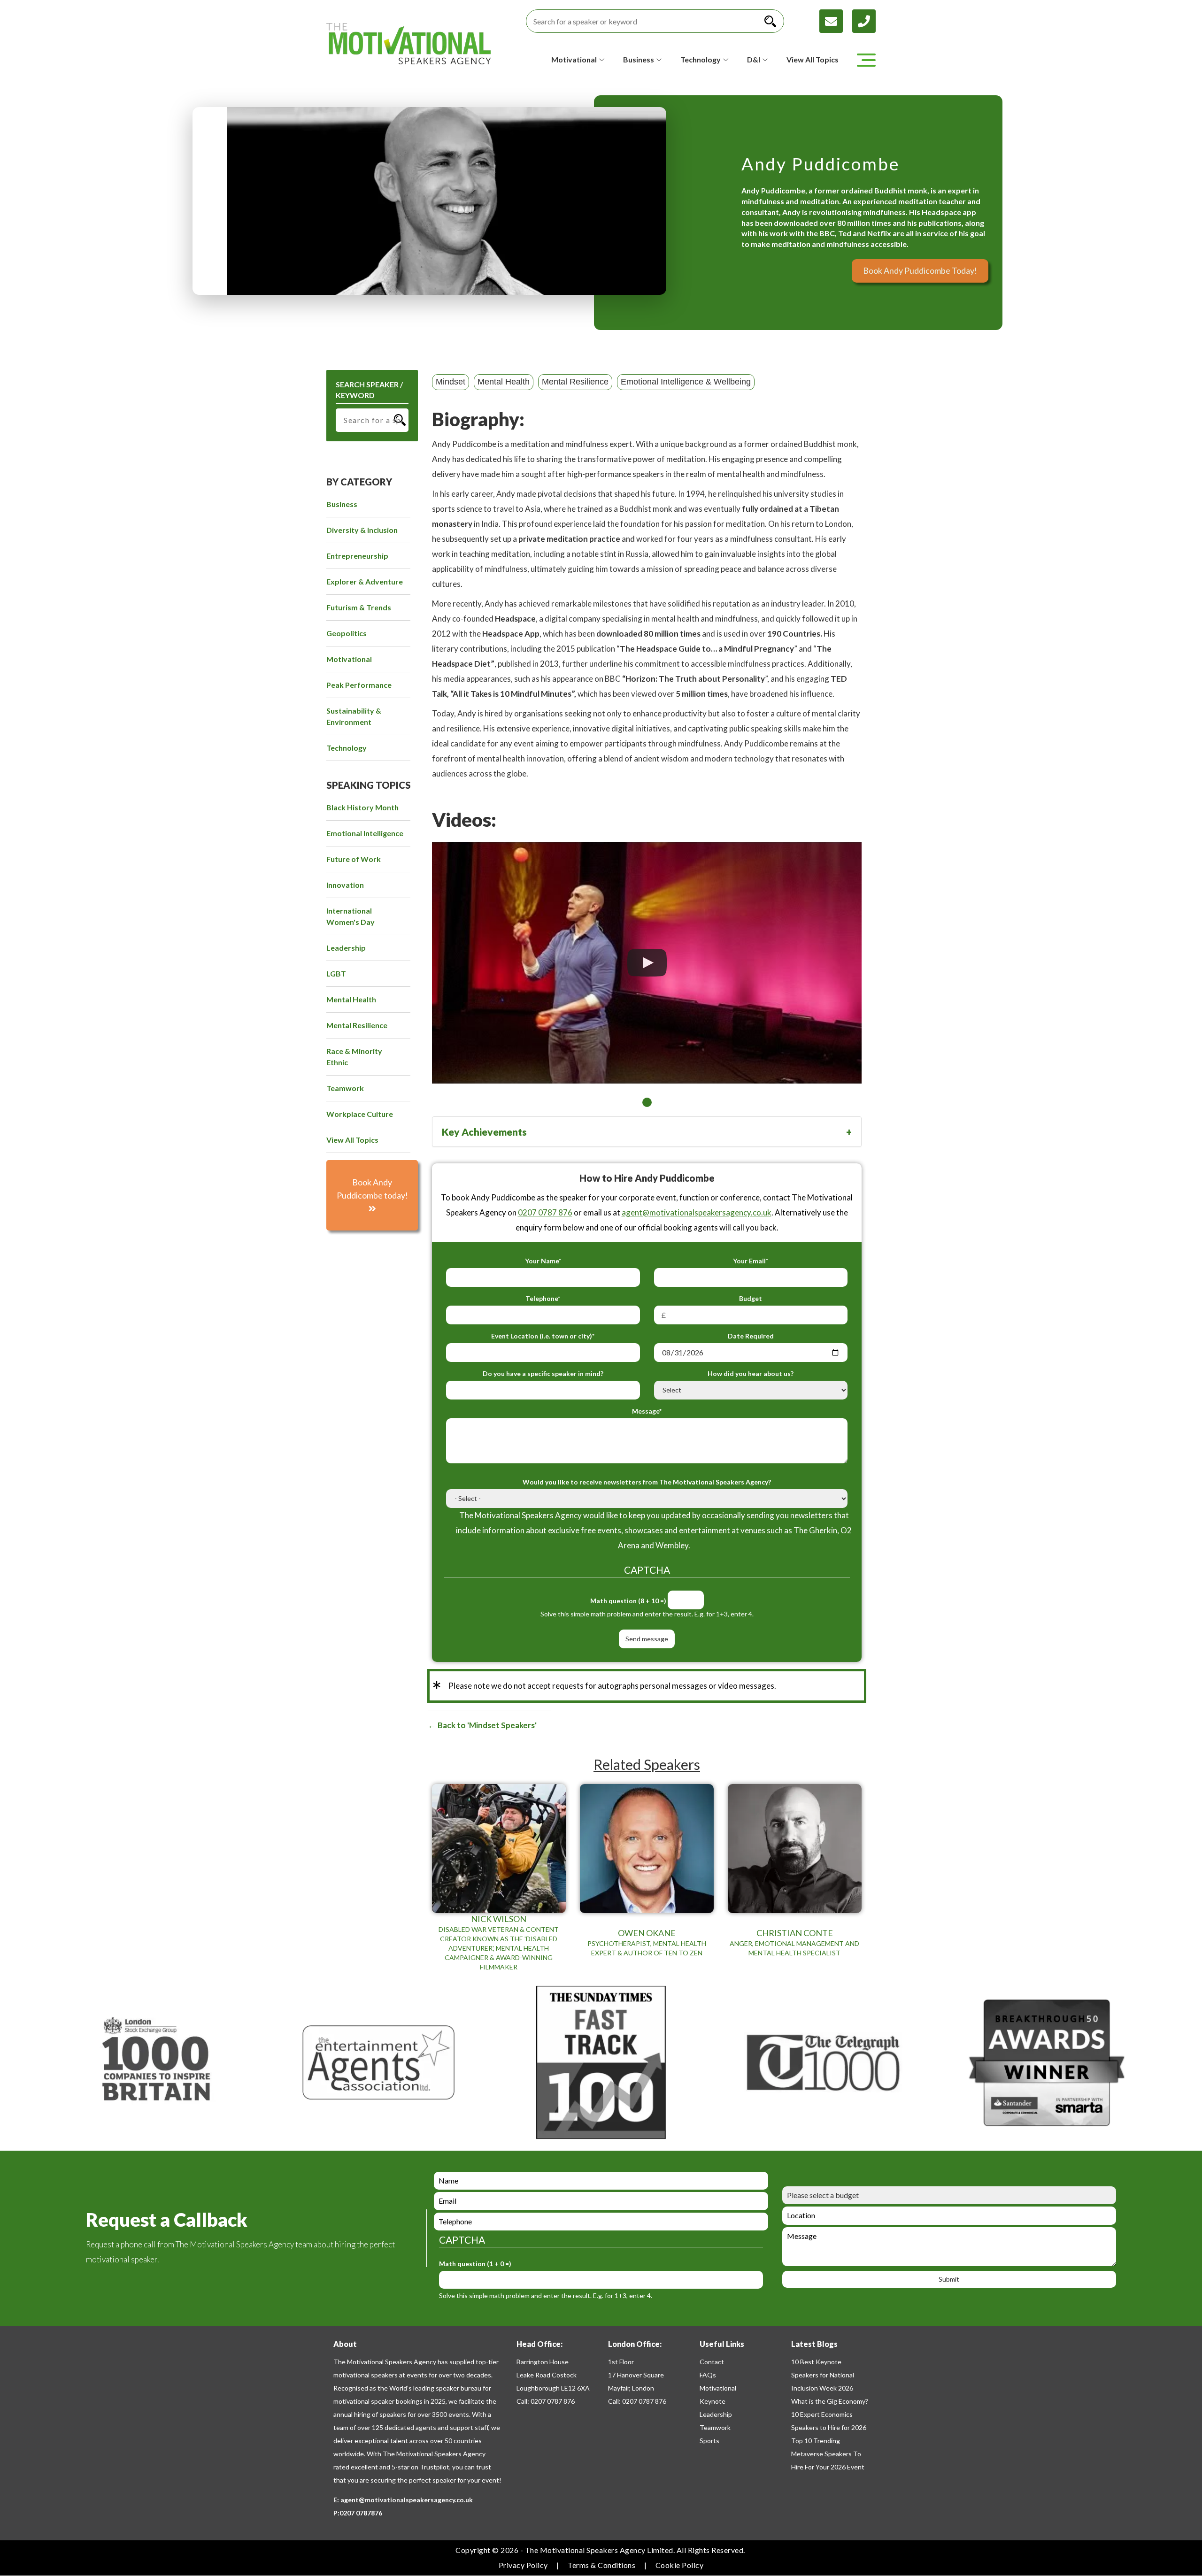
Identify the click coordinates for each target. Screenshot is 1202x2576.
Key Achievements (484, 1132)
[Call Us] (864, 20)
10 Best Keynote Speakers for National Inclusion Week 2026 (823, 2375)
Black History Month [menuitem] (362, 807)
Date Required (751, 1336)
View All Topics (813, 59)
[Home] (408, 44)
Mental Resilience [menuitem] (357, 1025)
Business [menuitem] (342, 504)
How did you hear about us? (751, 1373)
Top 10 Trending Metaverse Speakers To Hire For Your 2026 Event (828, 2454)
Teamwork (715, 2427)
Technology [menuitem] (347, 748)
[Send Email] (836, 20)
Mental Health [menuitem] (351, 999)
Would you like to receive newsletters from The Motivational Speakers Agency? (647, 1482)
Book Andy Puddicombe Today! (920, 270)
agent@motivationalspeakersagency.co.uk (697, 1212)
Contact (712, 2362)
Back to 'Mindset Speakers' (486, 1725)
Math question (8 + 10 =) (628, 1601)
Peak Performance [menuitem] (359, 685)
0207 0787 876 (545, 1212)
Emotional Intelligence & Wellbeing (686, 382)
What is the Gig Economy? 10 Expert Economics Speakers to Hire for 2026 (830, 2414)
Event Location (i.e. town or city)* (543, 1336)
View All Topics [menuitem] (352, 1140)
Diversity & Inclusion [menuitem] (362, 530)
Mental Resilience (575, 382)
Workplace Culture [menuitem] (360, 1114)
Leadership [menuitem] (346, 948)
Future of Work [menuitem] (354, 859)
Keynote (713, 2401)
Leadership (716, 2414)
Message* (647, 1411)
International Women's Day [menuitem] (351, 916)
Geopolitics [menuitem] (347, 633)
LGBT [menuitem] (336, 973)
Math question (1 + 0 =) (475, 2264)
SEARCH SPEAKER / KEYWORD (369, 390)
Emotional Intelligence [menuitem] (365, 833)
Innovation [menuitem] (345, 885)
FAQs (708, 2375)
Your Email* (751, 1261)
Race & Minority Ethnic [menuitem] (354, 1057)
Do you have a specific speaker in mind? (543, 1373)
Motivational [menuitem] (349, 659)
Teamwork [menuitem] (345, 1088)
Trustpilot (435, 2467)
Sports (709, 2441)
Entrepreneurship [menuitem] (357, 556)
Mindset (451, 382)
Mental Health (504, 382)
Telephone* (543, 1298)
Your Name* (543, 1261)
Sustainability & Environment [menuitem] (354, 716)
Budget (751, 1298)
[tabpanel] (647, 963)
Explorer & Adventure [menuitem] (365, 581)
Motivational (718, 2388)
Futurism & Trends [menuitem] (359, 607)
